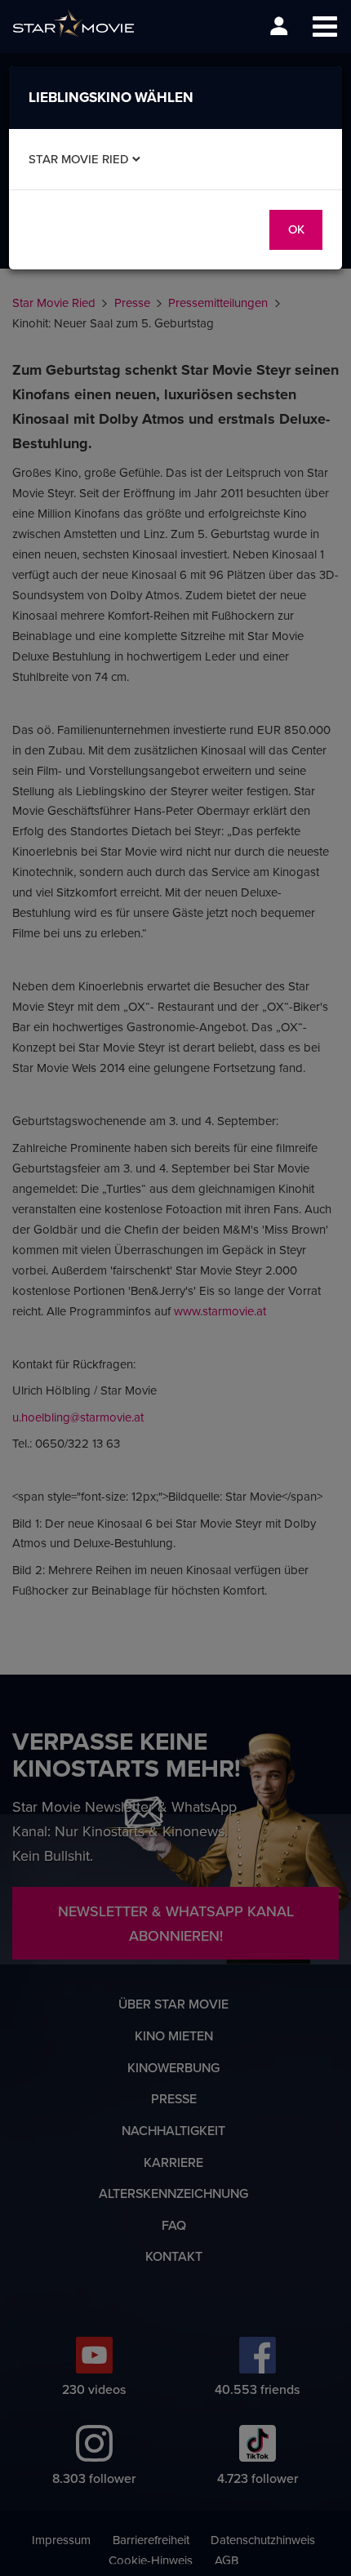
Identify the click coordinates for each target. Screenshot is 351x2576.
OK (296, 229)
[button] (324, 27)
